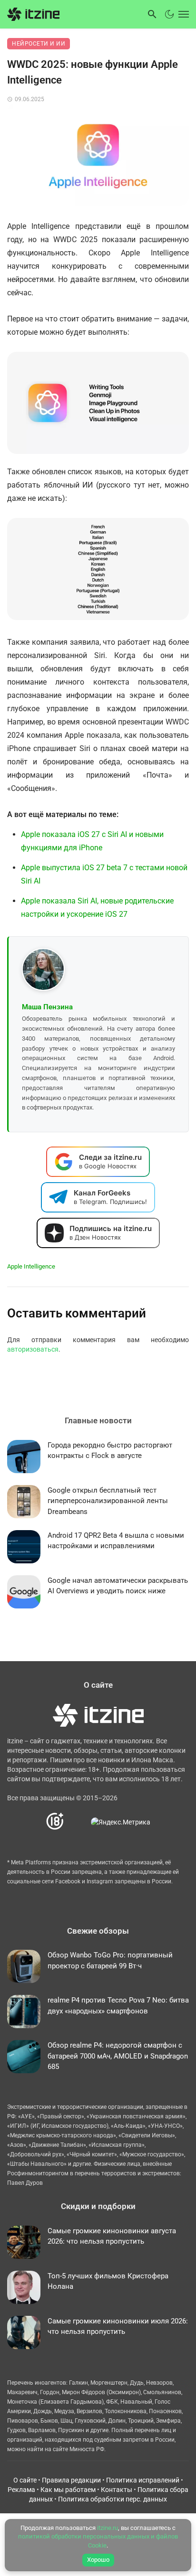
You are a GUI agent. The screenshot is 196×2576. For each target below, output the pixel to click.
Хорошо (98, 2560)
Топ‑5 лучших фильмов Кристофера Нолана (108, 2281)
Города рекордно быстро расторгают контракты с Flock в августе (110, 1451)
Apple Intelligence (31, 1266)
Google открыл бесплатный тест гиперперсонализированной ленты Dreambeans (108, 1501)
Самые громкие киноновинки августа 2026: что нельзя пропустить (112, 2236)
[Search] (152, 14)
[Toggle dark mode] (169, 14)
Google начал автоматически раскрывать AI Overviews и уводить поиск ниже (118, 1586)
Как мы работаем (68, 2490)
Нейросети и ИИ (39, 44)
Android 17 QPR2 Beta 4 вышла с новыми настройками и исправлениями (116, 1541)
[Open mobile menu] (183, 14)
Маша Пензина (47, 1007)
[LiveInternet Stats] (78, 1821)
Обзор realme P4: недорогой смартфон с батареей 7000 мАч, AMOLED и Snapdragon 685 (118, 2056)
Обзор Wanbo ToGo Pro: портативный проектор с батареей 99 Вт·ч (110, 1960)
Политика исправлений (143, 2480)
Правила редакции (71, 2480)
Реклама (21, 2490)
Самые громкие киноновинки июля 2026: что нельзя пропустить (118, 2327)
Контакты (117, 2490)
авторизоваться (33, 1349)
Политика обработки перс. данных (113, 2499)
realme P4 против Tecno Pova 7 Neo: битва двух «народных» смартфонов (118, 2006)
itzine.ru (108, 2528)
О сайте (25, 2480)
